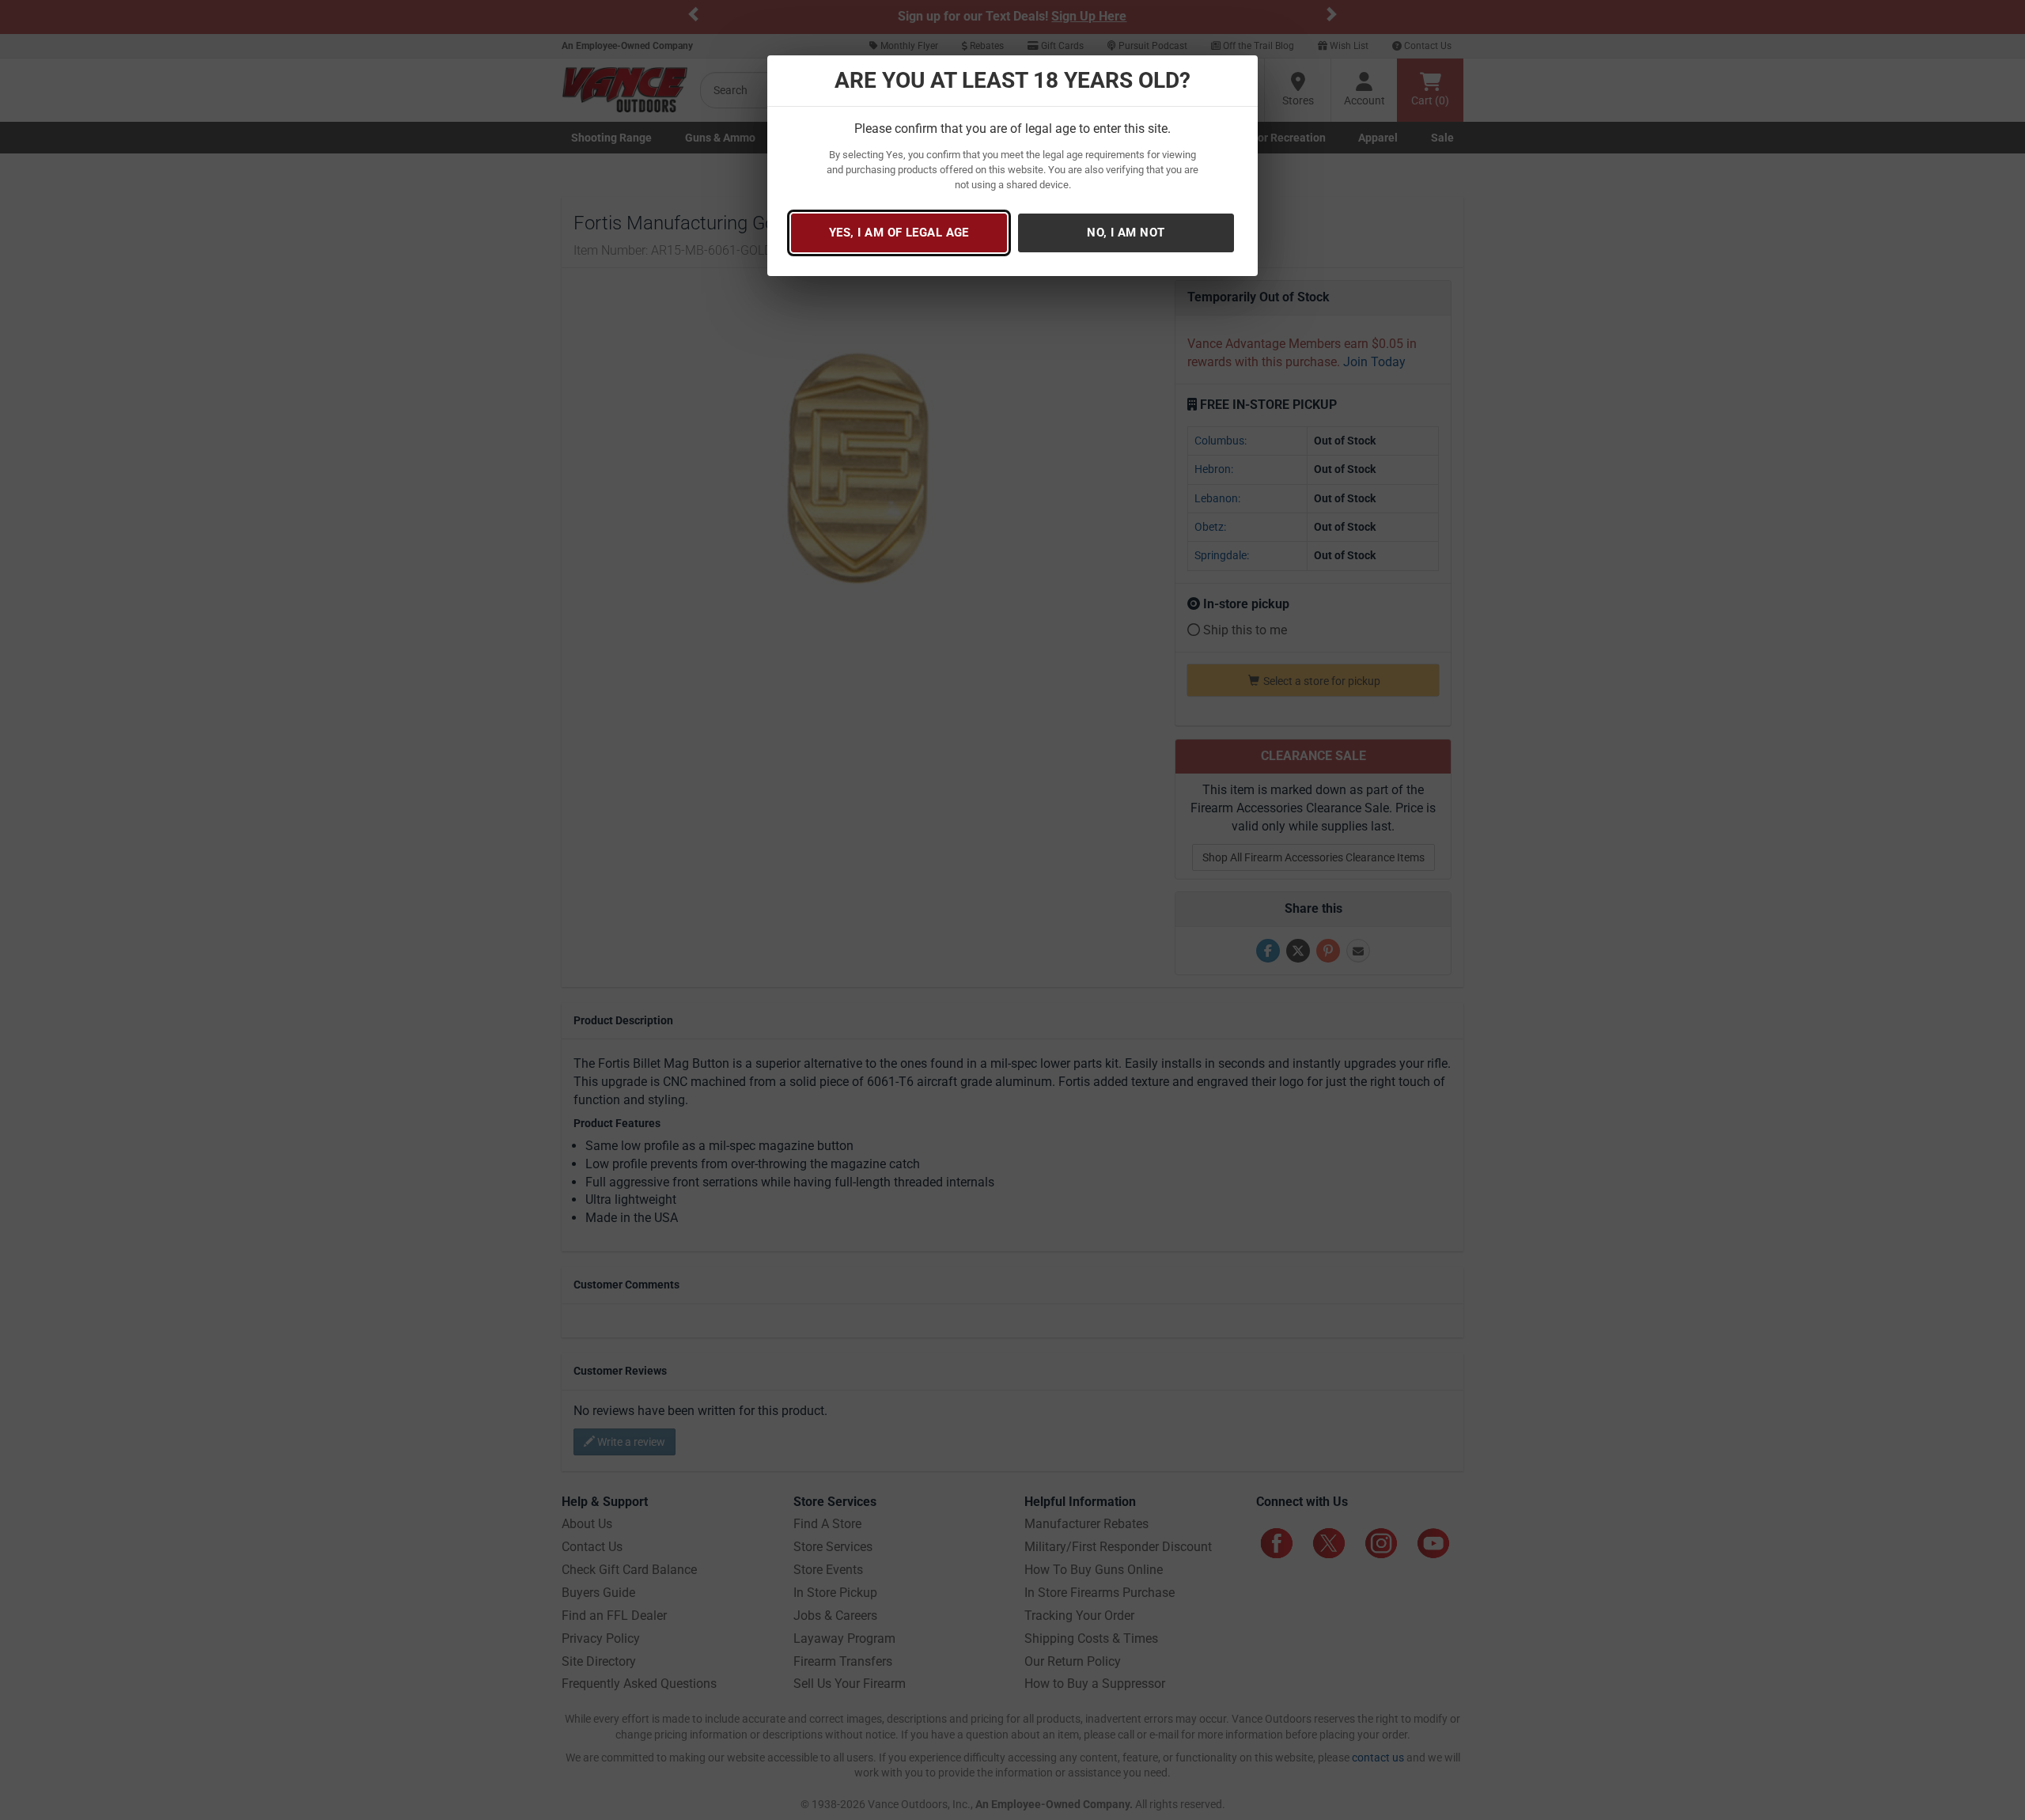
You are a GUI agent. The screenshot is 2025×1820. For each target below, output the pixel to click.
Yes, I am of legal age (899, 233)
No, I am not (1126, 233)
